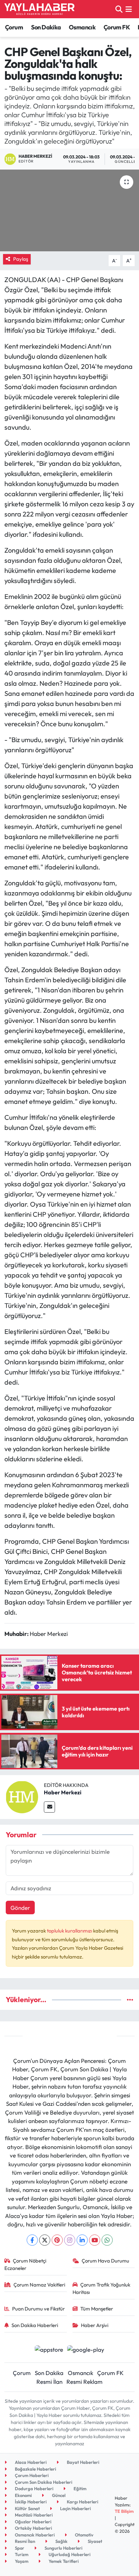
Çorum (14, 27)
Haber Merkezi (63, 1792)
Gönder (20, 1908)
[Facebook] (32, 2240)
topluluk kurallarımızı (70, 1931)
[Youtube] (95, 2240)
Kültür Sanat (27, 2508)
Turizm (21, 2554)
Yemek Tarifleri (63, 2561)
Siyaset (94, 2541)
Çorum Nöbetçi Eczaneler (25, 2264)
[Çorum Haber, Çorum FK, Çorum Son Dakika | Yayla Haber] (39, 9)
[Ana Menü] (129, 9)
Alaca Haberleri (30, 2462)
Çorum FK (117, 27)
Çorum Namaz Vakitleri (39, 2285)
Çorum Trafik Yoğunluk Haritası (102, 2288)
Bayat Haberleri (82, 2462)
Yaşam (21, 2561)
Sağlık (61, 2541)
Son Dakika (46, 27)
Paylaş (21, 259)
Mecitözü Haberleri (33, 2515)
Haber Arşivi (95, 2325)
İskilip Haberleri (30, 2502)
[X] (45, 2240)
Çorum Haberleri (31, 2475)
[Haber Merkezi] (22, 1796)
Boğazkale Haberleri (35, 2469)
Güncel (58, 2495)
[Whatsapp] (107, 2240)
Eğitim (79, 2489)
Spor (19, 2548)
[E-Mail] (49, 1807)
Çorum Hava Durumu (105, 2261)
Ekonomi (23, 2495)
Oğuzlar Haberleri (33, 2522)
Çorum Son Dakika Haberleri (43, 2482)
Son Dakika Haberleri (35, 2325)
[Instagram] (70, 2240)
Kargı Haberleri (82, 2502)
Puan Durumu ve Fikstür (38, 2309)
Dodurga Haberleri (34, 2489)
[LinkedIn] (82, 2240)
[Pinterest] (57, 2240)
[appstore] (49, 2350)
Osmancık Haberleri (34, 2535)
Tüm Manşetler (97, 2309)
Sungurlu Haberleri (63, 2548)
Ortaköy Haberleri (33, 2528)
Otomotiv (84, 2535)
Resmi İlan (49, 2382)
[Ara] (119, 9)
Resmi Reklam (85, 2382)
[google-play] (86, 2350)
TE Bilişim (124, 2511)
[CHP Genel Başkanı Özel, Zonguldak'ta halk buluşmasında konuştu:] (69, 210)
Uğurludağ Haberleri (69, 2554)
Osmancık (82, 27)
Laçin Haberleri (75, 2508)
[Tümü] (130, 2000)
